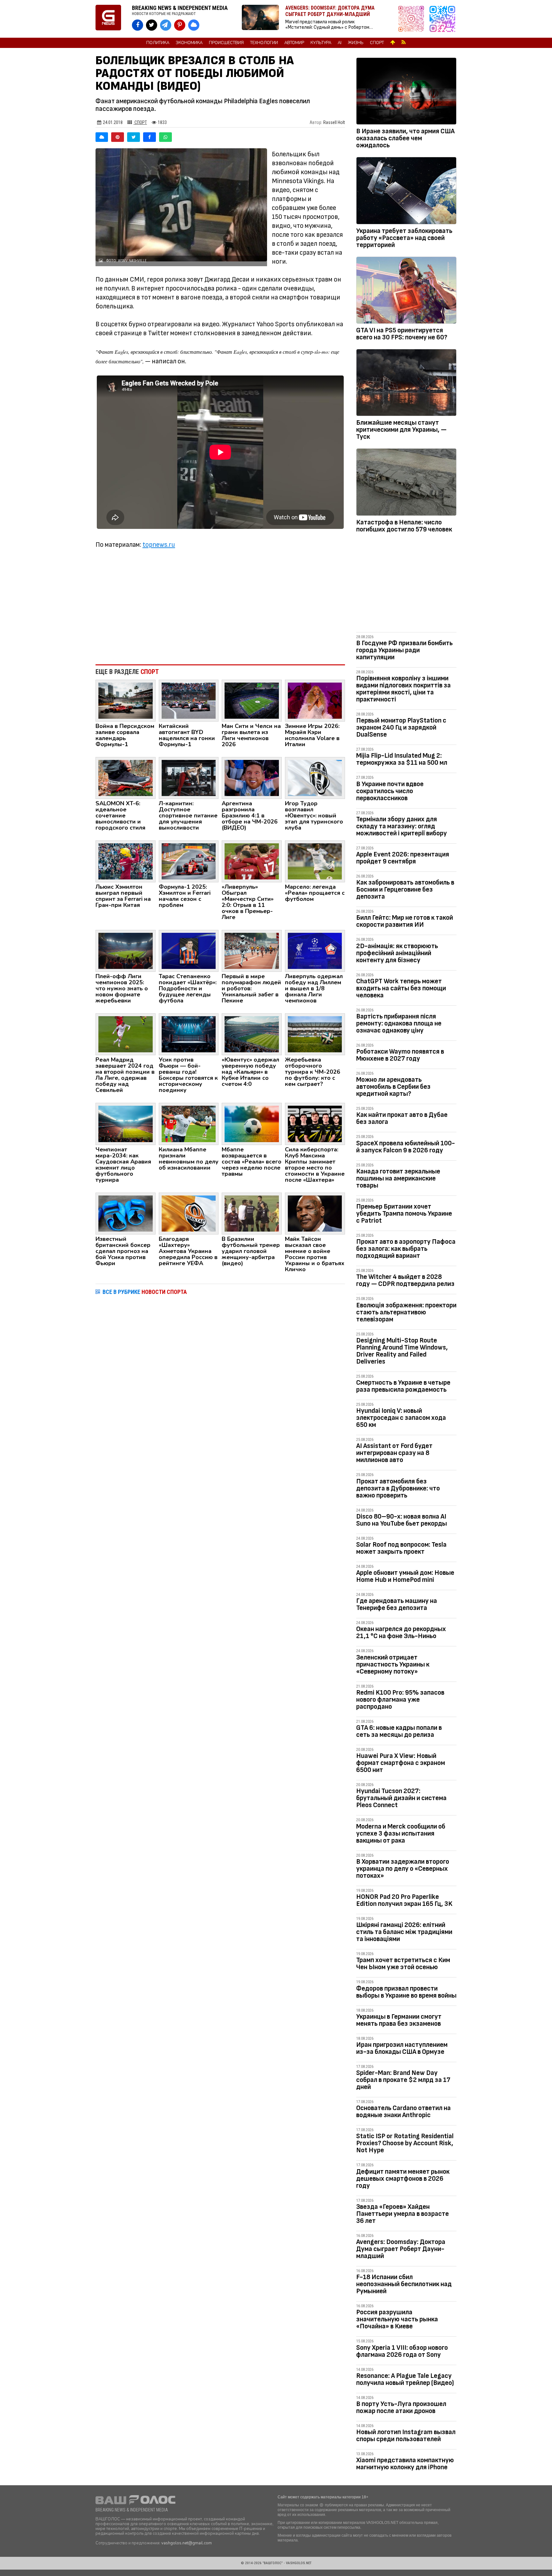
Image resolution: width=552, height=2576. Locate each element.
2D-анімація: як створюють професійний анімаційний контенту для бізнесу (397, 953)
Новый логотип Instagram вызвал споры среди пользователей (406, 2436)
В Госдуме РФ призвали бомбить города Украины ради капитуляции (404, 650)
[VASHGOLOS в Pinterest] (180, 25)
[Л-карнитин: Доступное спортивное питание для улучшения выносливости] (189, 777)
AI (340, 43)
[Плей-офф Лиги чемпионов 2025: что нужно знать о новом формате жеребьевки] (126, 950)
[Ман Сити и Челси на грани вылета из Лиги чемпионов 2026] (252, 700)
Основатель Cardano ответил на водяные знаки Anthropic (403, 2112)
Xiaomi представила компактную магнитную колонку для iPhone (405, 2464)
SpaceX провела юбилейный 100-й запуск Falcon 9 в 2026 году (406, 1147)
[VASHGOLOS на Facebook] (138, 25)
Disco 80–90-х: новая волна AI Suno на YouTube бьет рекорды (402, 1520)
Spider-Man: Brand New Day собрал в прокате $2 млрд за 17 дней (403, 2080)
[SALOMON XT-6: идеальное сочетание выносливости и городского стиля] (126, 777)
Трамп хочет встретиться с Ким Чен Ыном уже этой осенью (403, 1964)
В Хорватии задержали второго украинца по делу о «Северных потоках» (403, 1869)
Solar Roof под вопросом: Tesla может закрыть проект (401, 1548)
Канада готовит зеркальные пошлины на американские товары (398, 1178)
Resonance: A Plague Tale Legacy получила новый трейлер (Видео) (405, 2379)
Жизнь (356, 43)
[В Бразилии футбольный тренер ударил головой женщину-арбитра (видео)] (252, 1213)
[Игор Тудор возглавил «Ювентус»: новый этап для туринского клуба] (315, 777)
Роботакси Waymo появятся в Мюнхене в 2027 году (400, 1055)
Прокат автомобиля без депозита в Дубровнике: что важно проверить (398, 1488)
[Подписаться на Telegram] (442, 19)
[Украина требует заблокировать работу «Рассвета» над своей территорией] (406, 192)
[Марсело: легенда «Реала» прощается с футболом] (315, 861)
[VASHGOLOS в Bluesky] (194, 25)
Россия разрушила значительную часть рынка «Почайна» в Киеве (397, 2319)
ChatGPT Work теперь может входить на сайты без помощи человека (401, 988)
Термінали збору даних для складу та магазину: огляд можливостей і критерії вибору (402, 826)
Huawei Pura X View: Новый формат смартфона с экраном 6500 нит (401, 1763)
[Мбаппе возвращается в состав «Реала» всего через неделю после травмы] (252, 1124)
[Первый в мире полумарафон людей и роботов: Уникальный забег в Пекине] (252, 950)
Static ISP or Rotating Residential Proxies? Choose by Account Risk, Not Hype (405, 2143)
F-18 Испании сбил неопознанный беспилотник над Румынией (404, 2284)
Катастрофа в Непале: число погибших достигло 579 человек (404, 526)
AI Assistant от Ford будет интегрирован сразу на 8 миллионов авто (394, 1453)
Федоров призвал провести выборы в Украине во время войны (406, 1992)
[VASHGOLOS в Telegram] (166, 25)
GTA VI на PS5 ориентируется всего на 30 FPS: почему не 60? (402, 334)
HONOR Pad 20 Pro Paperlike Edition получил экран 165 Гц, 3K (404, 1900)
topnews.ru (159, 545)
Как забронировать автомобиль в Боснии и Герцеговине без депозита (405, 890)
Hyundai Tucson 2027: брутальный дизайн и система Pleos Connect (401, 1798)
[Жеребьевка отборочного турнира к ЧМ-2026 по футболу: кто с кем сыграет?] (315, 1034)
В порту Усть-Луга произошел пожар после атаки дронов (401, 2407)
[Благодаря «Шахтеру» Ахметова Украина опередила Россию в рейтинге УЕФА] (189, 1213)
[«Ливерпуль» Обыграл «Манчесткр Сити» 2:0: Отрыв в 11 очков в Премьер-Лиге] (252, 861)
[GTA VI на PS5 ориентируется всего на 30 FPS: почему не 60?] (406, 291)
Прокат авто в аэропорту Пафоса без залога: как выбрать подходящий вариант (406, 1249)
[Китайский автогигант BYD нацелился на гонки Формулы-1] (189, 700)
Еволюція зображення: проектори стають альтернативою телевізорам (406, 1312)
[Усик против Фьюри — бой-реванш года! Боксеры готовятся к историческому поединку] (189, 1034)
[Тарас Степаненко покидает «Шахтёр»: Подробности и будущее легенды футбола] (189, 950)
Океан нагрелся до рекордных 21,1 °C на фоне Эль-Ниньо (401, 1632)
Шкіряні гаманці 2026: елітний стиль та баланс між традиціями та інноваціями (404, 1932)
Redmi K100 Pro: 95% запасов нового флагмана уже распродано (400, 1700)
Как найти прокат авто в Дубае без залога (402, 1118)
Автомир (294, 43)
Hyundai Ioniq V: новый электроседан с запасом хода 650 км (401, 1418)
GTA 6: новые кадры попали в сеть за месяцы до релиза (399, 1731)
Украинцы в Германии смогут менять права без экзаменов (399, 2020)
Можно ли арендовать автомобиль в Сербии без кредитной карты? (393, 1087)
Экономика (189, 43)
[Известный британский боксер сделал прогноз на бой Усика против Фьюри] (126, 1213)
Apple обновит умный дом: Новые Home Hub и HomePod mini (405, 1576)
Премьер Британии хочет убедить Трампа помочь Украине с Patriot (404, 1214)
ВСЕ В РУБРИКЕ (145, 1292)
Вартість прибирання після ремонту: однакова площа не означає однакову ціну (399, 1023)
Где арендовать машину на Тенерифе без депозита (397, 1604)
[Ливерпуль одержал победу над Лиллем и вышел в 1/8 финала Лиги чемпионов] (315, 950)
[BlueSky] (102, 137)
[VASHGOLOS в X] (152, 25)
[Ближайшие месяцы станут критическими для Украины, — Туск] (406, 384)
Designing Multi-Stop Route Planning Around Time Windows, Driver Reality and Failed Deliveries (402, 1351)
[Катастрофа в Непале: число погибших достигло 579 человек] (406, 483)
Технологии (264, 43)
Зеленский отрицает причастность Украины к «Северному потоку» (393, 1664)
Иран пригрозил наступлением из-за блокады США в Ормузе (402, 2048)
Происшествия (226, 43)
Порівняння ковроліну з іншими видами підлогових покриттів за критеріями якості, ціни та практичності (403, 689)
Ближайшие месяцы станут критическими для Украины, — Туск (401, 430)
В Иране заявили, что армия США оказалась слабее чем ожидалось (405, 138)
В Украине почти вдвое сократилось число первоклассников (390, 791)
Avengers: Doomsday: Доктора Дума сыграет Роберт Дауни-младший (401, 2249)
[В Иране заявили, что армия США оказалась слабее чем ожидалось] (406, 92)
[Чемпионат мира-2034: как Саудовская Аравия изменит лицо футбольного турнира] (126, 1124)
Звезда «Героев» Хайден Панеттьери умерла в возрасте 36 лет (402, 2214)
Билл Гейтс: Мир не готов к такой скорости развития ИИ (405, 921)
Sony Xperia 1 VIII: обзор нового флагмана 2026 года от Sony (402, 2351)
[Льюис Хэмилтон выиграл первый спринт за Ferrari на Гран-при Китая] (126, 861)
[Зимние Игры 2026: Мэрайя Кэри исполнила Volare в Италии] (315, 700)
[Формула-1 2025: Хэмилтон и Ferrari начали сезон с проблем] (189, 861)
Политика (158, 43)
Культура (321, 43)
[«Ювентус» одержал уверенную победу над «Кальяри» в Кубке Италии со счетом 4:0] (252, 1034)
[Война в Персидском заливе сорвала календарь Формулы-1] (126, 700)
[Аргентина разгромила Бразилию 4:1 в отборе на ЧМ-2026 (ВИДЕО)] (252, 777)
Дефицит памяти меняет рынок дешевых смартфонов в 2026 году (403, 2179)
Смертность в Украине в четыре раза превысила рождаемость (403, 1386)
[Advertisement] (220, 607)
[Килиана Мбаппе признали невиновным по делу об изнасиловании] (189, 1124)
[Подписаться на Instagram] (413, 19)
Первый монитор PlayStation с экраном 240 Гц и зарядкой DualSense (401, 727)
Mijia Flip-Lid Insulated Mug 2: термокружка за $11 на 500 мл (402, 759)
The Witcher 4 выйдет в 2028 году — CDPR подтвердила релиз (405, 1280)
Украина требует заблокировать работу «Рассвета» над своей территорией (404, 238)
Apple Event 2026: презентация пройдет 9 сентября (403, 858)
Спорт (377, 43)
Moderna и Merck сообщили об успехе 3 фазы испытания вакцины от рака (401, 1833)
